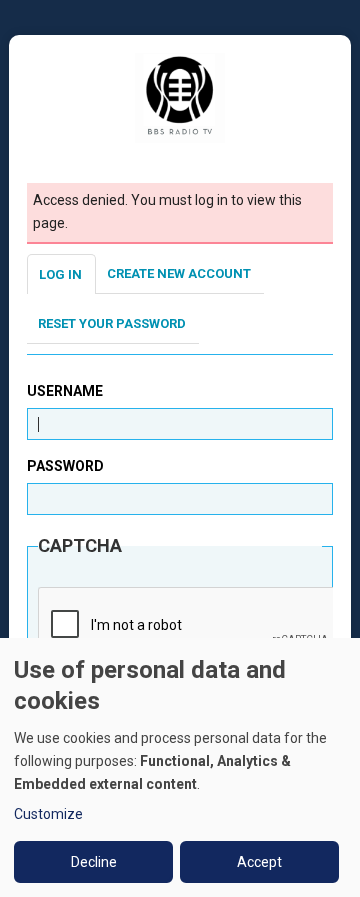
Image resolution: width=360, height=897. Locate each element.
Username (65, 391)
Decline (94, 862)
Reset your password (112, 323)
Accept (259, 862)
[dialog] (180, 767)
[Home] (180, 97)
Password (65, 466)
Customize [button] (48, 814)
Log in (60, 274)
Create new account (179, 273)
